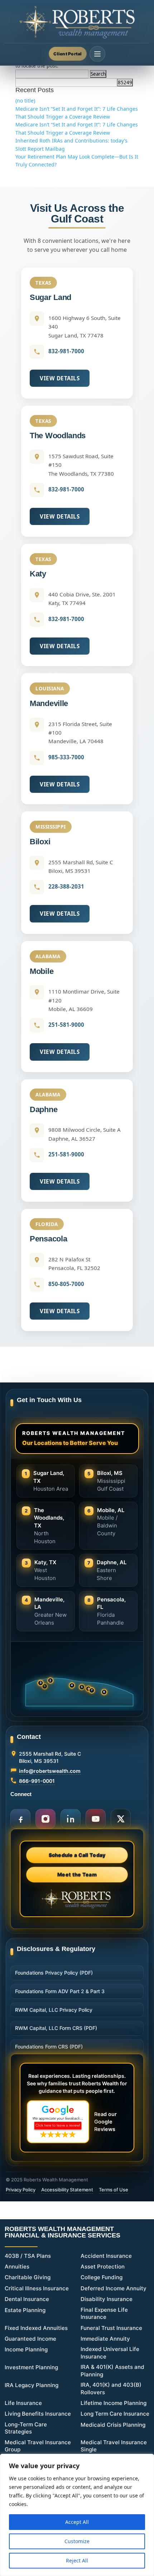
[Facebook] (20, 1819)
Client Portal (68, 54)
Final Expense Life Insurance (104, 2314)
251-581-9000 (66, 1025)
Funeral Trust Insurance (111, 2328)
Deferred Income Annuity (114, 2288)
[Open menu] (97, 54)
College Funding (102, 2277)
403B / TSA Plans (28, 2256)
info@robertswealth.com (50, 1771)
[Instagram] (45, 1819)
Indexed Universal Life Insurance (110, 2353)
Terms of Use (114, 2190)
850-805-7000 (66, 1284)
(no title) (25, 101)
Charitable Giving (28, 2277)
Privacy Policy (21, 2190)
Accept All (77, 2522)
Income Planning (26, 2349)
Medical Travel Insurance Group (38, 2446)
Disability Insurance (107, 2299)
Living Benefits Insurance (38, 2414)
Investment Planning (31, 2367)
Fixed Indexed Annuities (36, 2328)
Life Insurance (23, 2403)
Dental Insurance (27, 2299)
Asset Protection (103, 2267)
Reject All (77, 2560)
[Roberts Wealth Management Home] (77, 22)
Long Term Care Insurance (115, 2414)
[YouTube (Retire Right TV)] (96, 1819)
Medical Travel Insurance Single (114, 2446)
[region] (77, 2515)
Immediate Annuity (105, 2339)
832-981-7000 (66, 351)
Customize (77, 2541)
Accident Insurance (106, 2256)
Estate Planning (25, 2310)
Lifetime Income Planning (114, 2403)
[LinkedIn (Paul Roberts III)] (71, 1819)
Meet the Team (77, 1874)
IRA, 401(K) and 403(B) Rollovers (111, 2389)
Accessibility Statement (67, 2190)
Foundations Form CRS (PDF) (49, 2047)
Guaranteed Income (30, 2339)
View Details (60, 378)
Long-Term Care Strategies (26, 2428)
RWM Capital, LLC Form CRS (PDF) (56, 2028)
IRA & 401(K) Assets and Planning (112, 2371)
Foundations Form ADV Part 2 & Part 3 (60, 1991)
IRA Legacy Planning (32, 2385)
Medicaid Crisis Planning (113, 2425)
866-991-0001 (37, 1781)
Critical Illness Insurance (37, 2288)
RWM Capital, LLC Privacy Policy (54, 2010)
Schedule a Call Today (77, 1855)
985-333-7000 (66, 757)
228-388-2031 (66, 886)
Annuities (17, 2267)
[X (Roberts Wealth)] (121, 1819)
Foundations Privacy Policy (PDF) (54, 1973)
